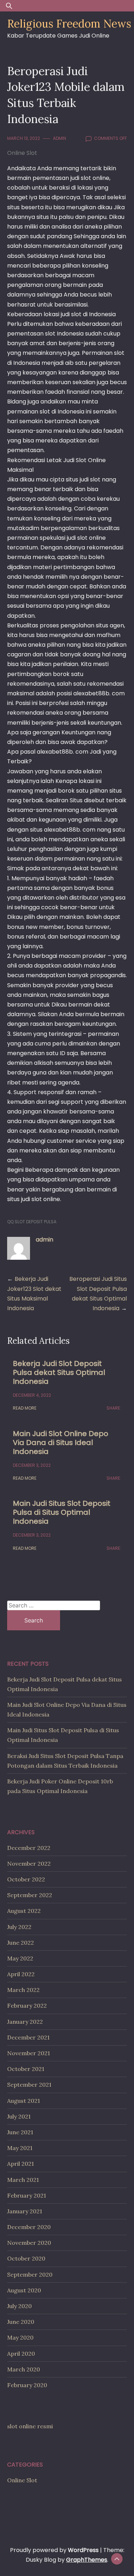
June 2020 (21, 2322)
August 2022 (24, 1911)
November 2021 (29, 2053)
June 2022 (21, 1943)
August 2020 (24, 2290)
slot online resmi (30, 2426)
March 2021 (23, 2180)
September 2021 (29, 2085)
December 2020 (29, 2227)
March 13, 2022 (24, 138)
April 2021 (21, 2164)
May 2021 (20, 2148)
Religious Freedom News (69, 24)
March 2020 (24, 2369)
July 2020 (19, 2306)
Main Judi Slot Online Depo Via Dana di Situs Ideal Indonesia (61, 1443)
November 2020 (29, 2243)
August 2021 (24, 2101)
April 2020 (21, 2354)
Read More (25, 1408)
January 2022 (25, 2022)
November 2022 (29, 1864)
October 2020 (26, 2258)
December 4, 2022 (32, 1395)
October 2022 (26, 1879)
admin (59, 138)
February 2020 (27, 2385)
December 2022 (29, 1848)
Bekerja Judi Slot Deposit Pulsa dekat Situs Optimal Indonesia (59, 1372)
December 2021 (28, 2037)
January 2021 (25, 2211)
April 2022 (21, 1974)
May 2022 (20, 1958)
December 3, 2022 (32, 1465)
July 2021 (19, 2116)
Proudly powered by (54, 2550)
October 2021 (26, 2069)
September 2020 (30, 2274)
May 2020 (20, 2337)
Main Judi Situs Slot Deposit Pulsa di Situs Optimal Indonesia (62, 1512)
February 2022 (27, 2006)
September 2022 (30, 1895)
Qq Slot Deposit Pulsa (32, 1222)
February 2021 (27, 2195)
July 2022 (19, 1927)
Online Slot (22, 153)
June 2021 (20, 2132)
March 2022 (23, 1990)
